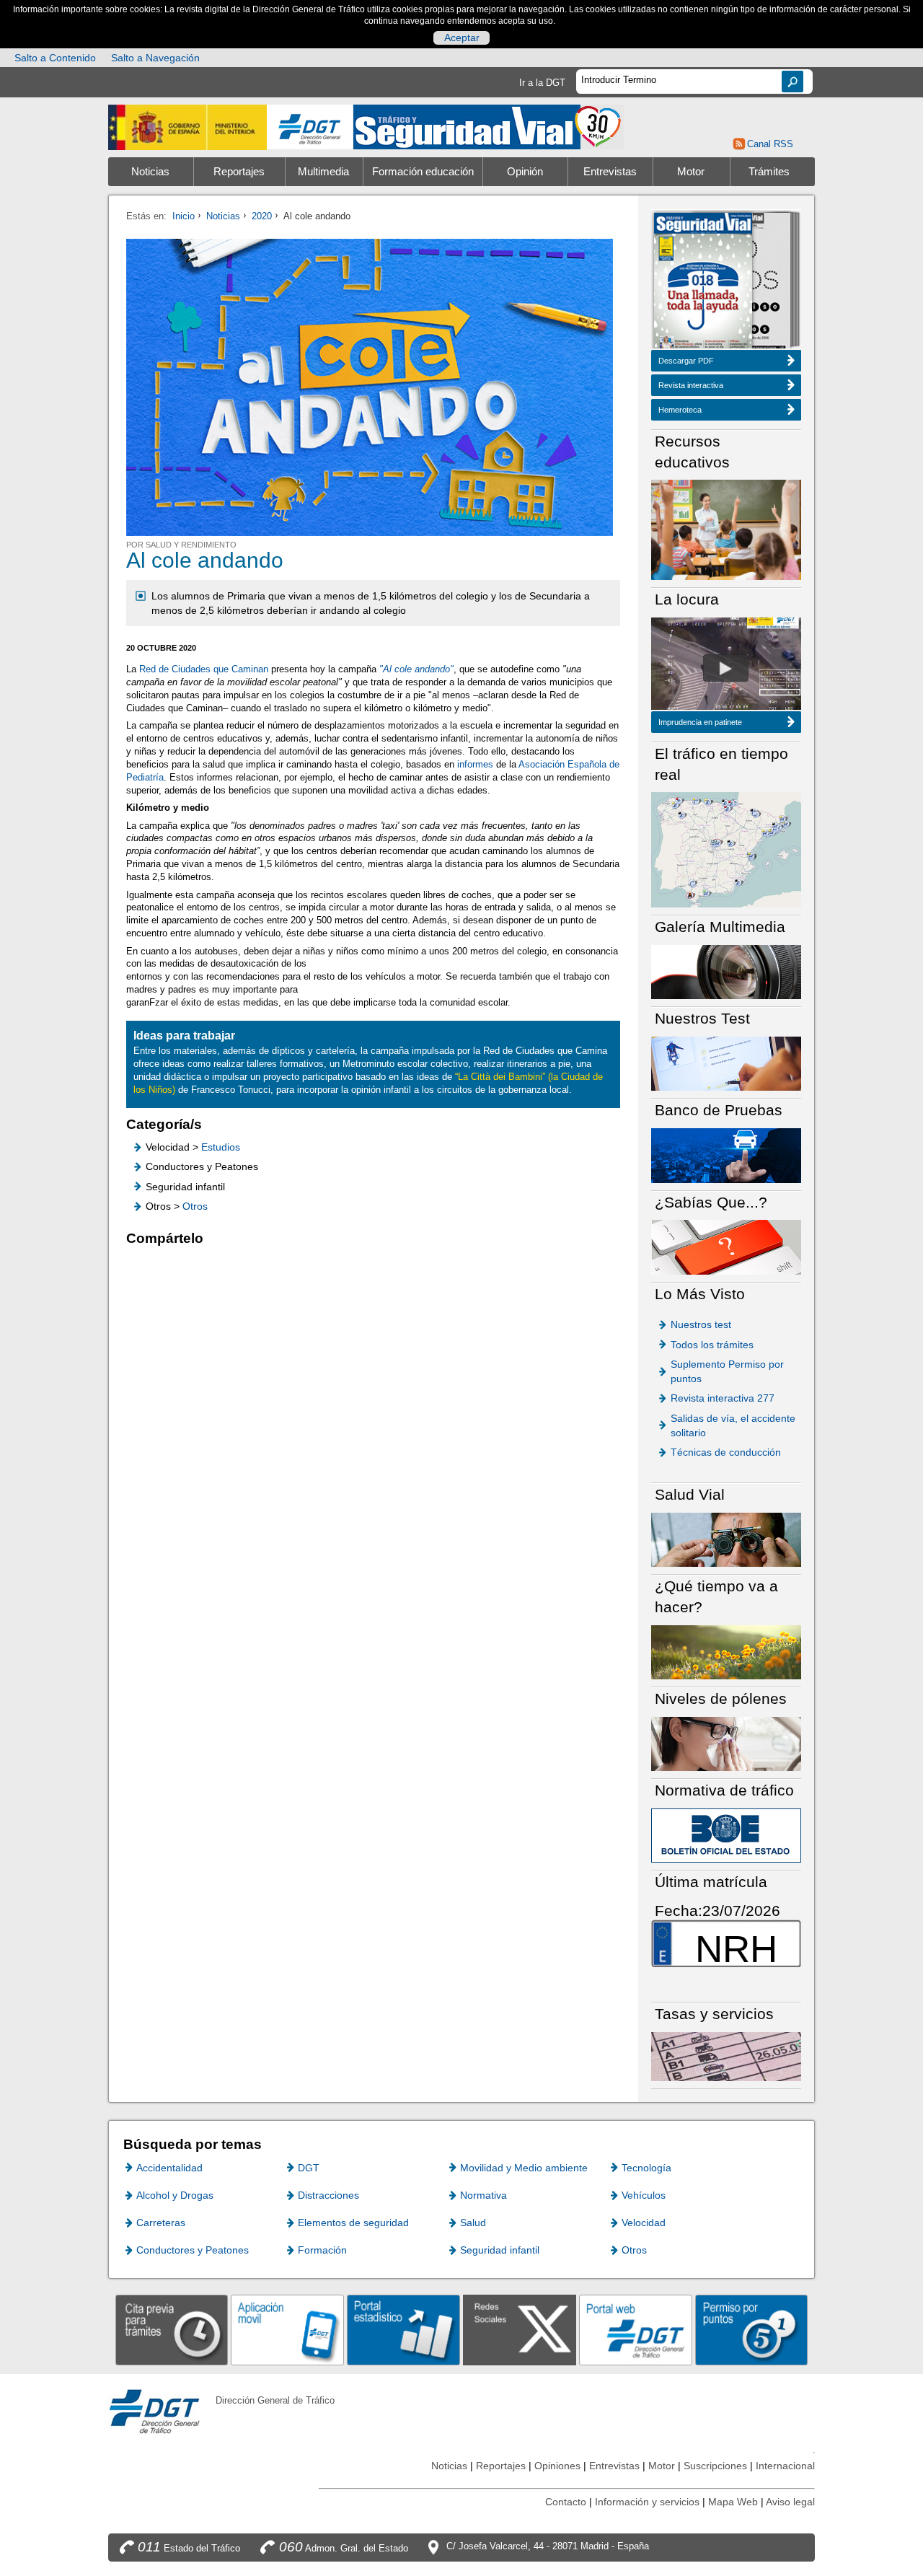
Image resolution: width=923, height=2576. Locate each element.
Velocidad (644, 2223)
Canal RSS (770, 144)
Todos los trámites (712, 1345)
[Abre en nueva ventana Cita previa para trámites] (172, 2330)
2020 (262, 216)
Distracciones (328, 2195)
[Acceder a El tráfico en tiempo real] (726, 849)
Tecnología (646, 2168)
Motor (691, 172)
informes (477, 764)
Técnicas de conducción (726, 1452)
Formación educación (423, 172)
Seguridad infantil (500, 2250)
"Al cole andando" (416, 669)
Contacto (566, 2502)
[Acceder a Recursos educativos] (726, 529)
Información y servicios (647, 2502)
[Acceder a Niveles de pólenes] (726, 1743)
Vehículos (644, 2195)
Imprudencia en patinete (700, 722)
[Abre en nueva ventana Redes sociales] (520, 2330)
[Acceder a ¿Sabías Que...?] (726, 1246)
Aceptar (462, 38)
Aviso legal (790, 2502)
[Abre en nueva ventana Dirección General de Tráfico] (310, 127)
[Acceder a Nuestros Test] (726, 1063)
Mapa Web (733, 2502)
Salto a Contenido (55, 58)
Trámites (769, 172)
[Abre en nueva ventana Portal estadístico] (403, 2330)
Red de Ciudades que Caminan (204, 669)
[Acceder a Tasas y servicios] (726, 2056)
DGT (309, 2168)
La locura (726, 668)
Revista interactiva (691, 385)
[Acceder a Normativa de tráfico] (726, 1835)
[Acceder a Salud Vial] (726, 1539)
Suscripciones (715, 2466)
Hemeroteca (680, 410)
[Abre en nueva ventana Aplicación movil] (287, 2330)
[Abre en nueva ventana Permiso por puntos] (752, 2330)
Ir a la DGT (542, 83)
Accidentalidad (169, 2168)
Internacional (785, 2466)
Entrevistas (610, 172)
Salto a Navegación (155, 58)
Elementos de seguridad (353, 2223)
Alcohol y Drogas (175, 2195)
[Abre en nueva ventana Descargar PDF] (703, 282)
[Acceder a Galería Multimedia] (726, 971)
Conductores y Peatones (193, 2250)
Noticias (150, 172)
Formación (322, 2250)
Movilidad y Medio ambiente (524, 2168)
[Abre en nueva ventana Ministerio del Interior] (187, 127)
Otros (195, 1206)
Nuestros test (701, 1324)
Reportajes (239, 172)
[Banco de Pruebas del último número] (726, 1155)
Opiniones (557, 2466)
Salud (473, 2223)
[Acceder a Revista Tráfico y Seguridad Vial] (489, 126)
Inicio (184, 216)
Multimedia (323, 172)
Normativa (483, 2195)
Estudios (221, 1147)
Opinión (525, 172)
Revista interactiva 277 (723, 1398)
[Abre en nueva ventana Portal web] (636, 2330)
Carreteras (161, 2223)
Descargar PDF (686, 361)
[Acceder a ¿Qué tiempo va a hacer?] (726, 1652)
